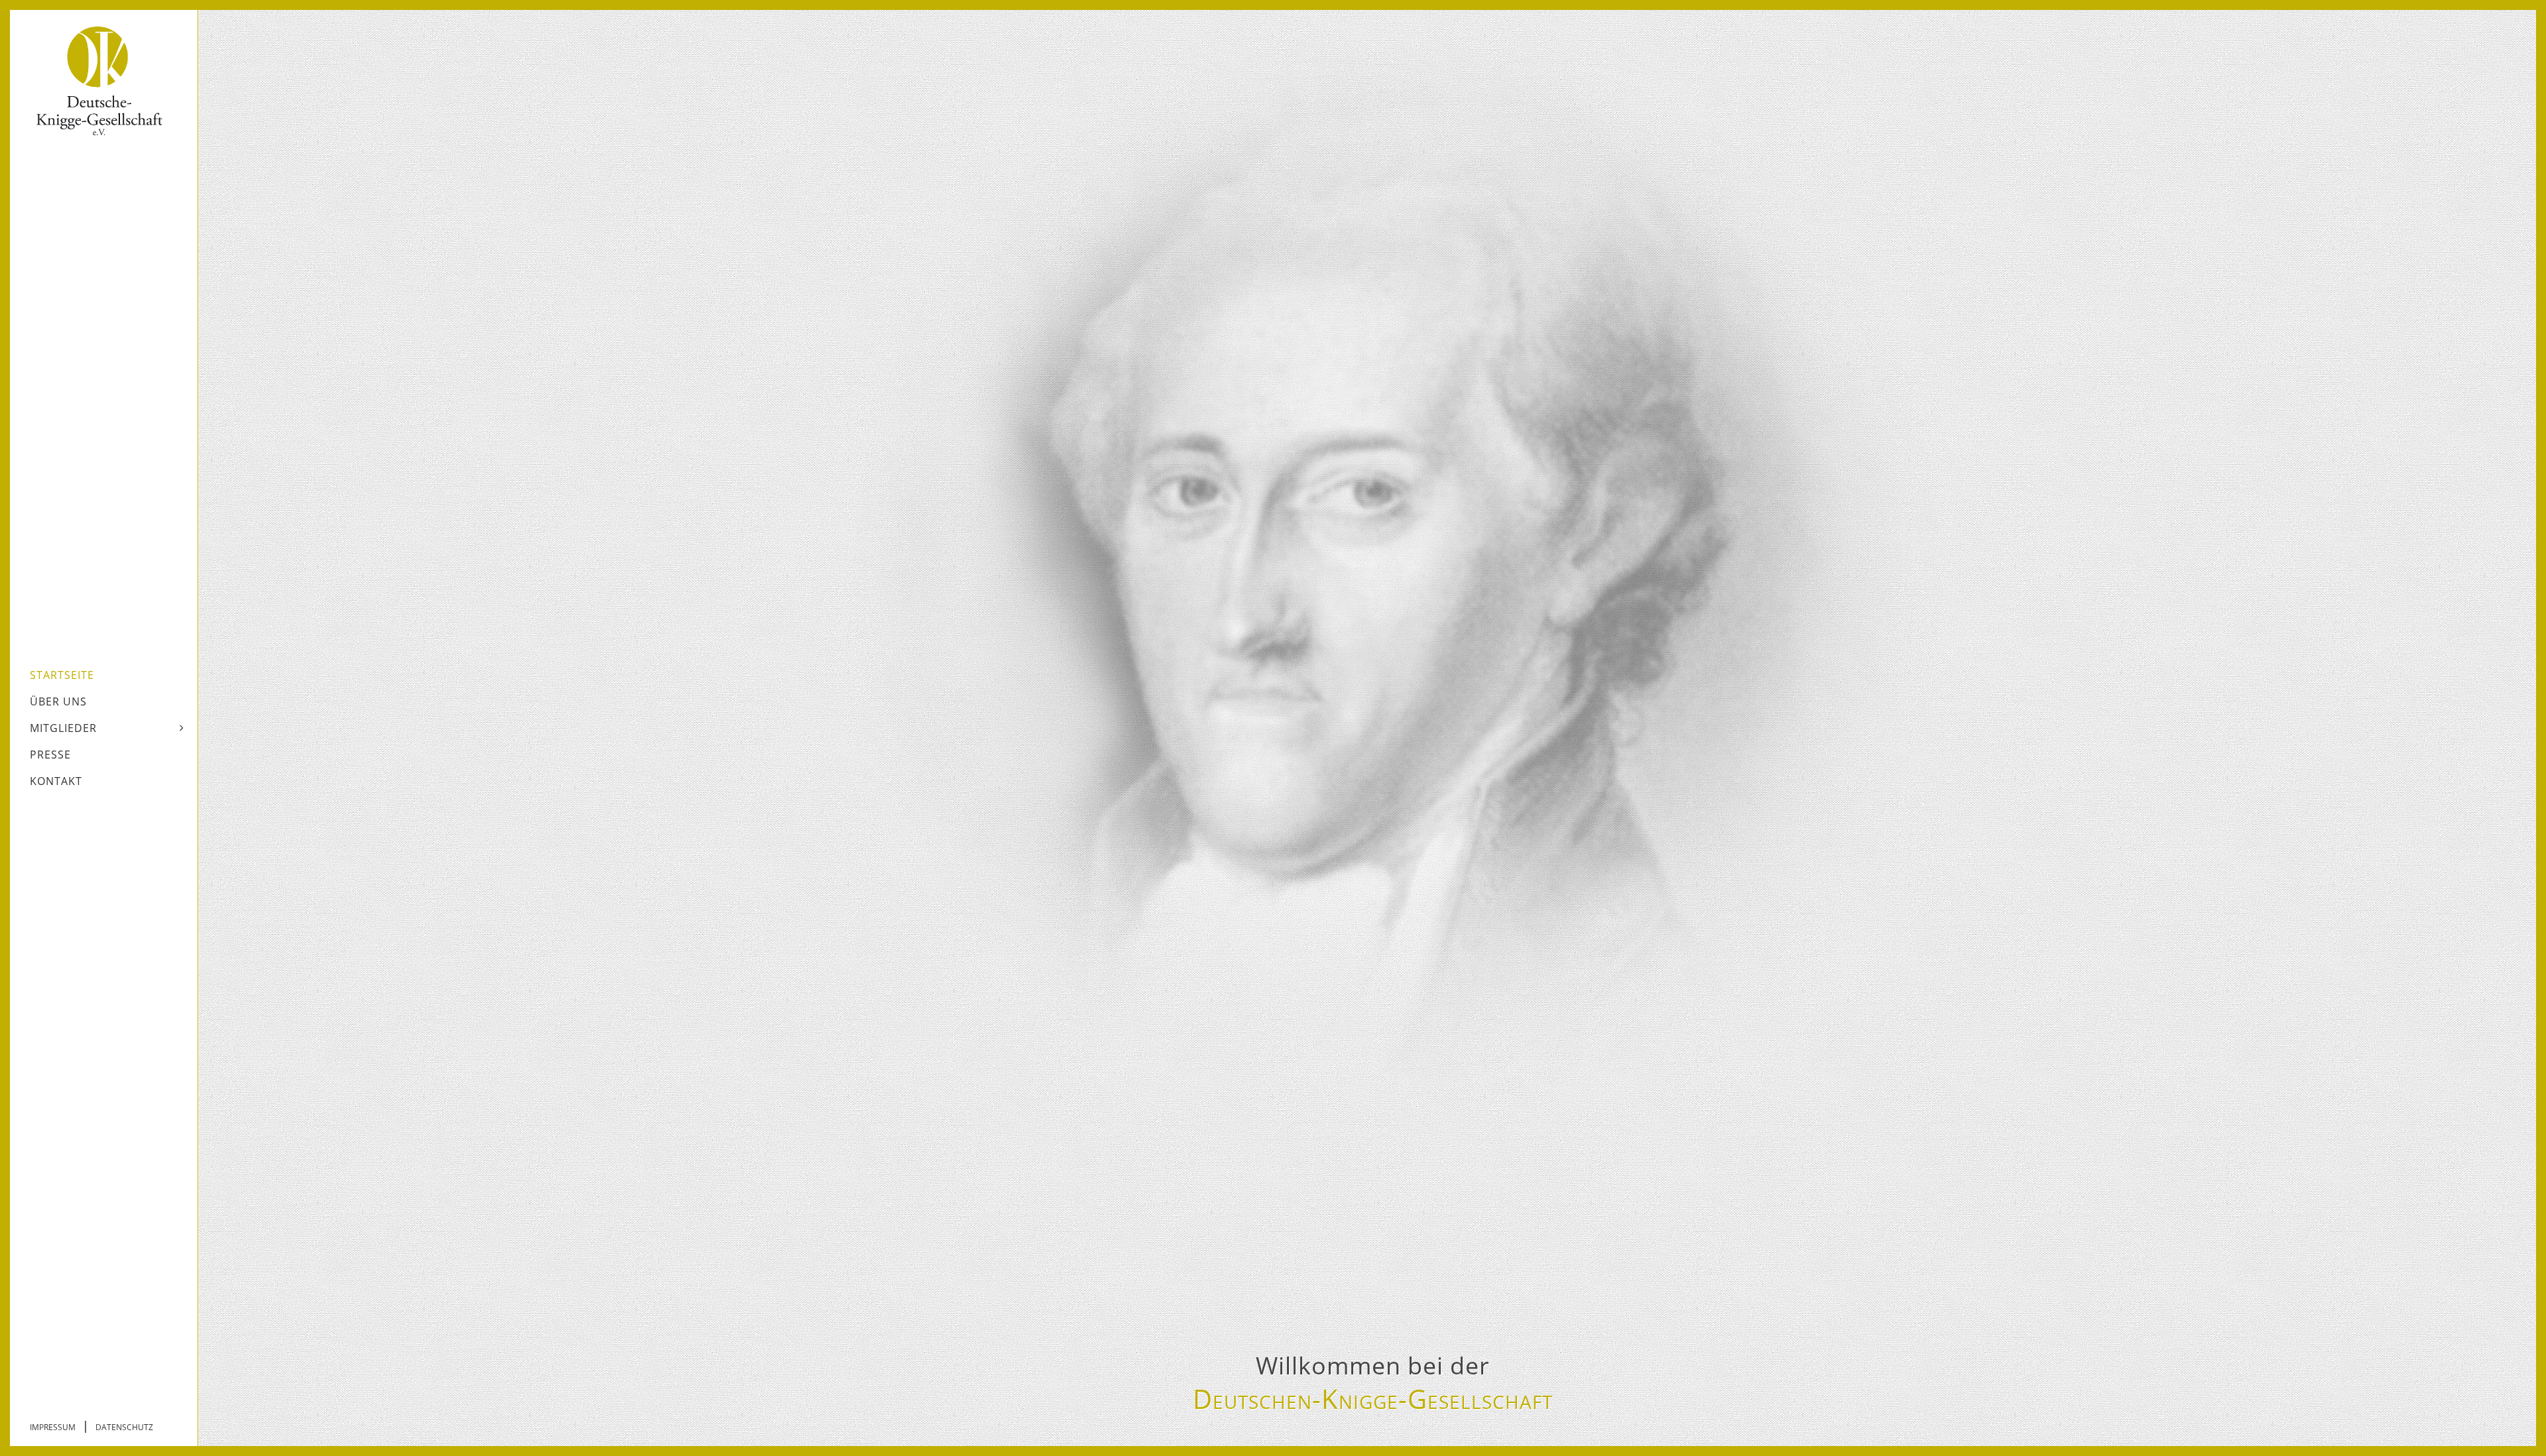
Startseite (62, 675)
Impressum (53, 1426)
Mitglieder (63, 728)
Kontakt (56, 781)
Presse (50, 755)
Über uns (58, 701)
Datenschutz (124, 1426)
